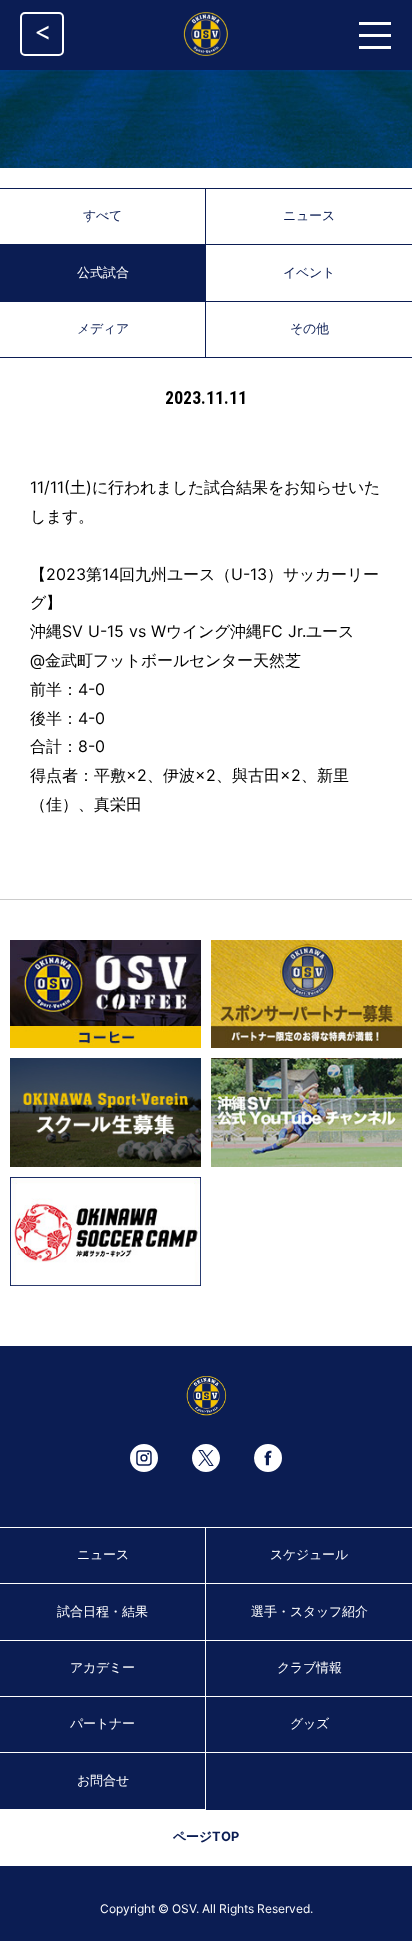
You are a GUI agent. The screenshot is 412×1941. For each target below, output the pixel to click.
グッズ (309, 1723)
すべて (102, 215)
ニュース (309, 215)
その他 (309, 328)
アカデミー (102, 1667)
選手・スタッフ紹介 (309, 1611)
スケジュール (309, 1554)
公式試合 (103, 272)
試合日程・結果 (102, 1611)
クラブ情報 (309, 1667)
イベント (309, 272)
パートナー (102, 1723)
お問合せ (103, 1780)
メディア (103, 328)
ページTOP (206, 1836)
